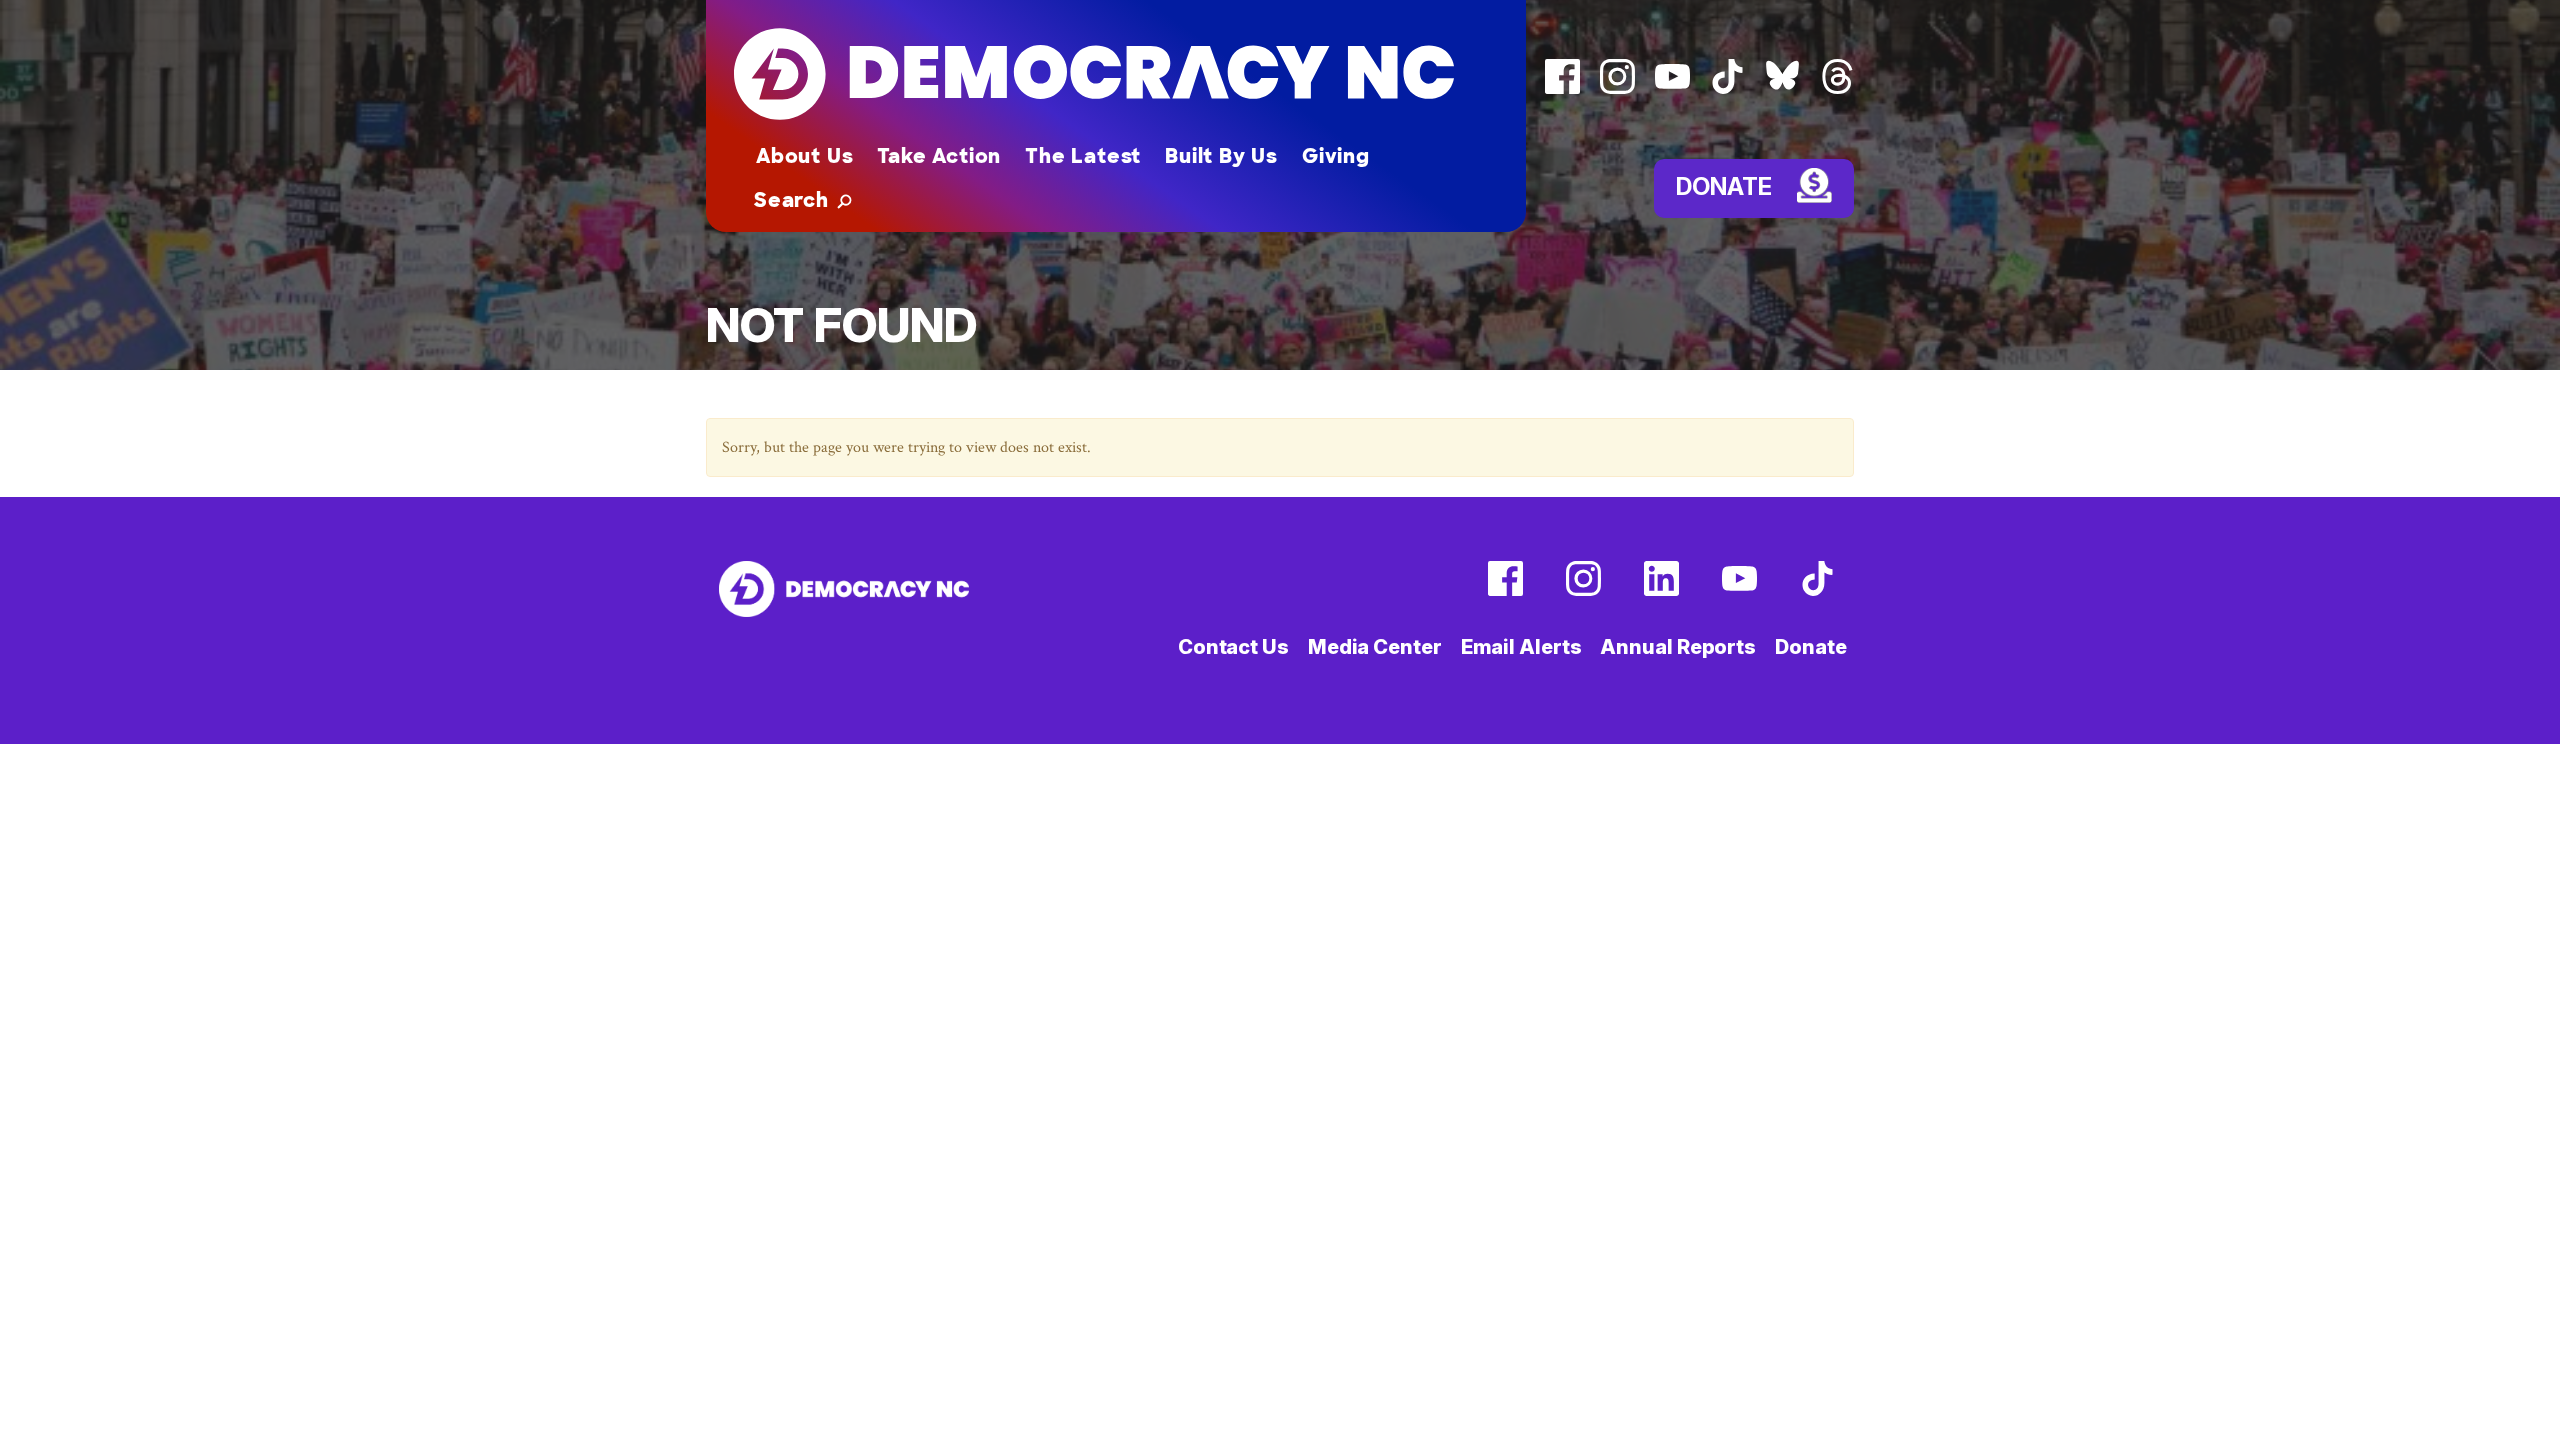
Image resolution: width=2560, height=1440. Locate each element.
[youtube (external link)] (1672, 89)
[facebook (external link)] (1562, 89)
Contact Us (1233, 647)
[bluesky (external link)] (1782, 89)
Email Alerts (1521, 647)
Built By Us (1221, 156)
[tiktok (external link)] (1727, 89)
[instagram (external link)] (1617, 89)
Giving (1336, 156)
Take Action (939, 156)
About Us (804, 156)
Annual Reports (1678, 647)
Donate (1724, 185)
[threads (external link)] (1837, 89)
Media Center (1375, 647)
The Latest (1083, 156)
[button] (803, 200)
